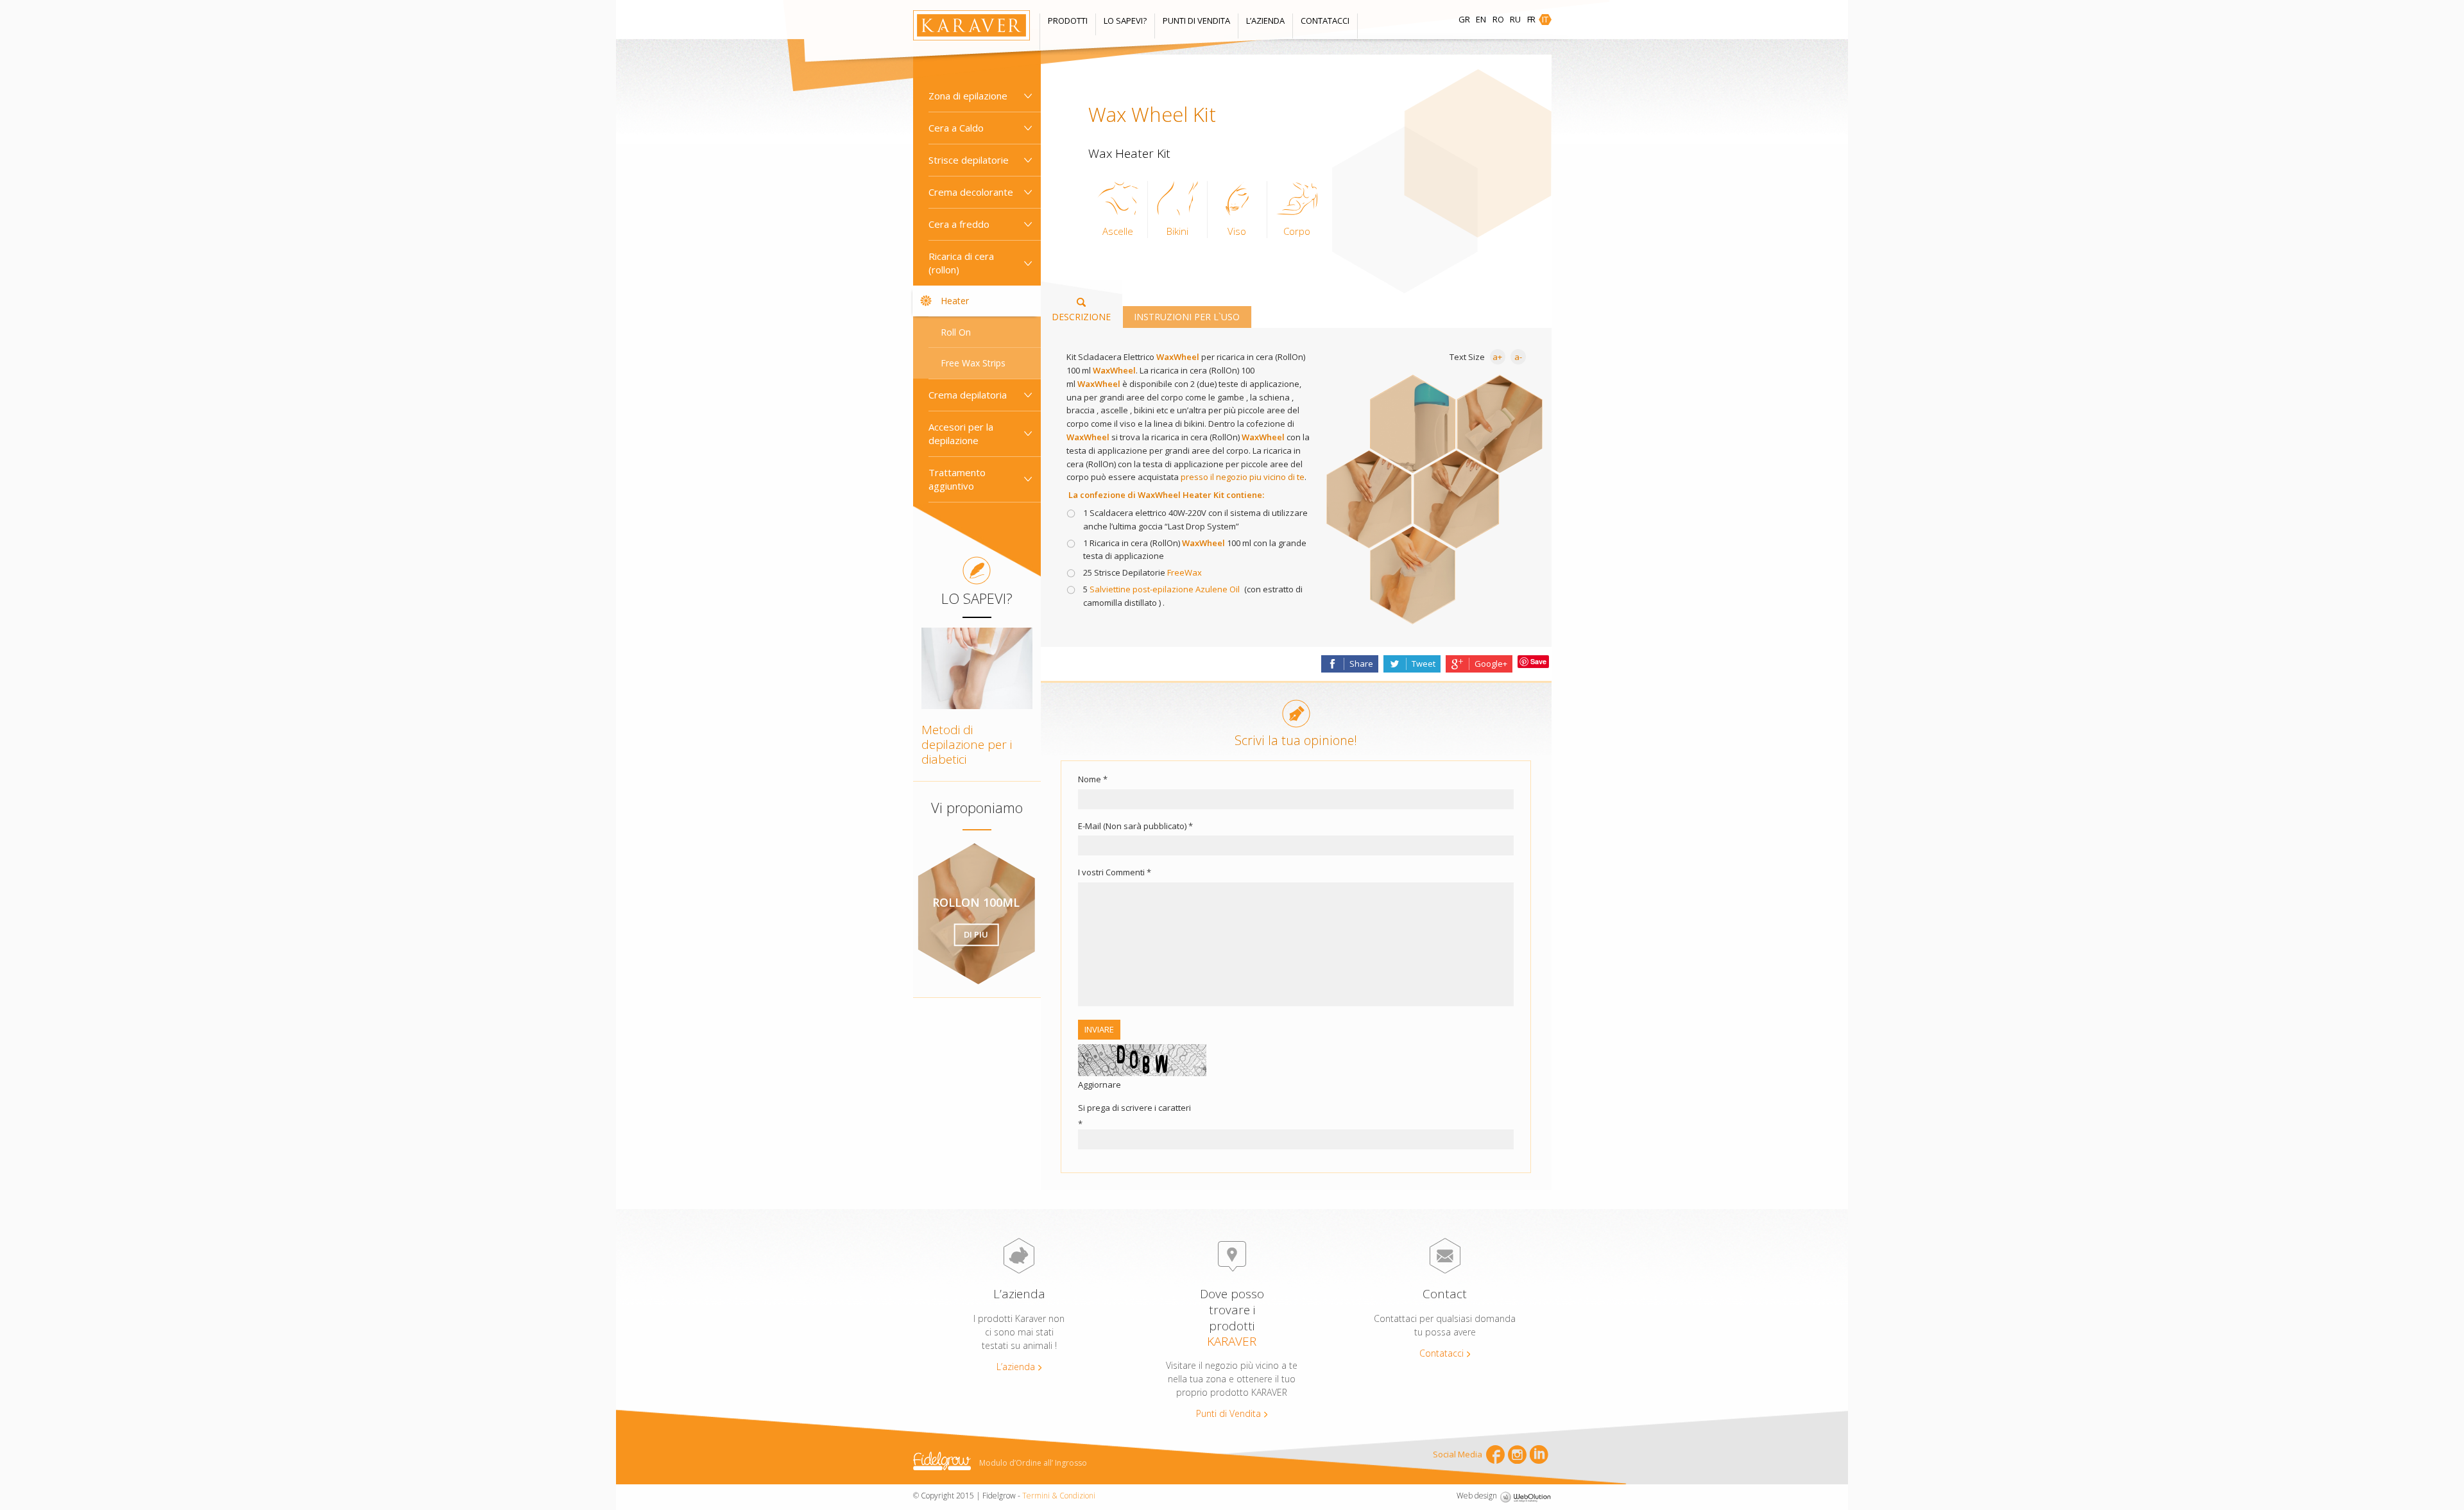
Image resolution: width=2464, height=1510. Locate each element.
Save (1538, 661)
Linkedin (1539, 1454)
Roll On (956, 332)
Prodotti (1068, 21)
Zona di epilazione (968, 96)
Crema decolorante (971, 192)
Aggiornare (1099, 1085)
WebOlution (1525, 1497)
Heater (955, 301)
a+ (1497, 357)
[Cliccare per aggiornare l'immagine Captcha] (1142, 1060)
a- (1518, 357)
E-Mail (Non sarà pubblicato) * (1135, 826)
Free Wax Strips (973, 363)
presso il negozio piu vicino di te (1243, 477)
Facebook (1495, 1454)
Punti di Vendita (1196, 21)
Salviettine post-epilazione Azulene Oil (1165, 589)
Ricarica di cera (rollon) (961, 263)
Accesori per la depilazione (961, 433)
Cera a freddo (959, 224)
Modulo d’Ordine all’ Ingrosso (1033, 1463)
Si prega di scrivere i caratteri (1134, 1108)
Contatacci (1325, 21)
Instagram (1517, 1454)
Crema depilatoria (968, 395)
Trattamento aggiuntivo (957, 479)
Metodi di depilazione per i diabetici (967, 744)
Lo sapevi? (1125, 21)
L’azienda (1265, 21)
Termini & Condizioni (1059, 1496)
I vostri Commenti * (1115, 872)
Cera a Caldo (956, 128)
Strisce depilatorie (969, 160)
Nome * (1093, 779)
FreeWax (1185, 572)
